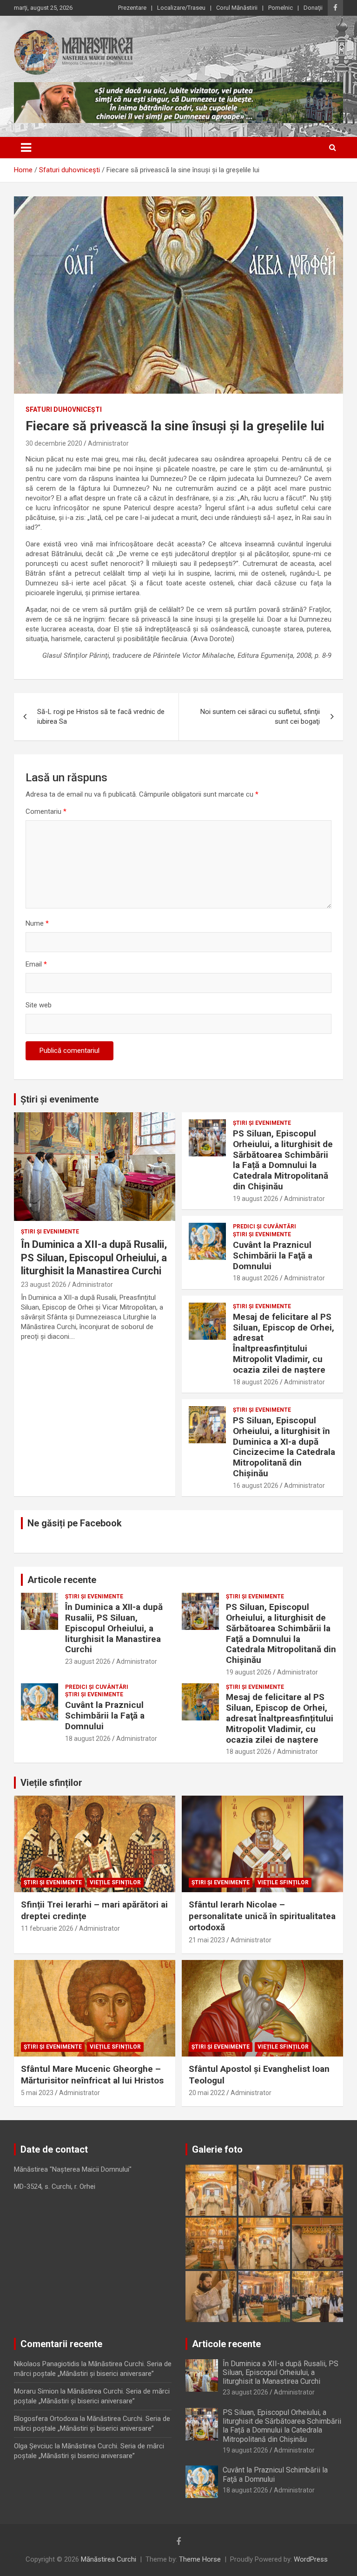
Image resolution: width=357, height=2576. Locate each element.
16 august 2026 (256, 1486)
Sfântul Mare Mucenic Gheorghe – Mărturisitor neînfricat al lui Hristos (92, 2075)
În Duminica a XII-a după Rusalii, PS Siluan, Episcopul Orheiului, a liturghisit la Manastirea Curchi (94, 1258)
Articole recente (62, 1580)
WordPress (311, 2559)
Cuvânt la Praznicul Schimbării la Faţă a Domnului (273, 1256)
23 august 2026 (44, 1285)
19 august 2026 (256, 1199)
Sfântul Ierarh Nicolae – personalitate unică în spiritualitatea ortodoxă (262, 1916)
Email (36, 964)
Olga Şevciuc (33, 2446)
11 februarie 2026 (47, 1928)
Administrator (108, 443)
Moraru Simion (36, 2391)
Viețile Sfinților (115, 1882)
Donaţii (313, 8)
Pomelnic (281, 8)
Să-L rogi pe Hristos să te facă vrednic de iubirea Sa (101, 717)
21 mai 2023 (207, 1940)
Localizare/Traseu (181, 8)
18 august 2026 (256, 1278)
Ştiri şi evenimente (50, 1232)
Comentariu (46, 811)
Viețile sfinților (51, 1783)
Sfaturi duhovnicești (64, 409)
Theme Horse (200, 2559)
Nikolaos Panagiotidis (47, 2364)
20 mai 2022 (207, 2093)
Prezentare (132, 8)
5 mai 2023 (37, 2093)
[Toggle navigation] (26, 148)
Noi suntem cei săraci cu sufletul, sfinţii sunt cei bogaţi (260, 717)
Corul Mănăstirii (237, 8)
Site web (39, 1005)
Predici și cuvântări (264, 1226)
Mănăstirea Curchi (109, 2559)
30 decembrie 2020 (54, 443)
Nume (37, 923)
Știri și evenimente (59, 1099)
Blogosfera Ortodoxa (46, 2419)
